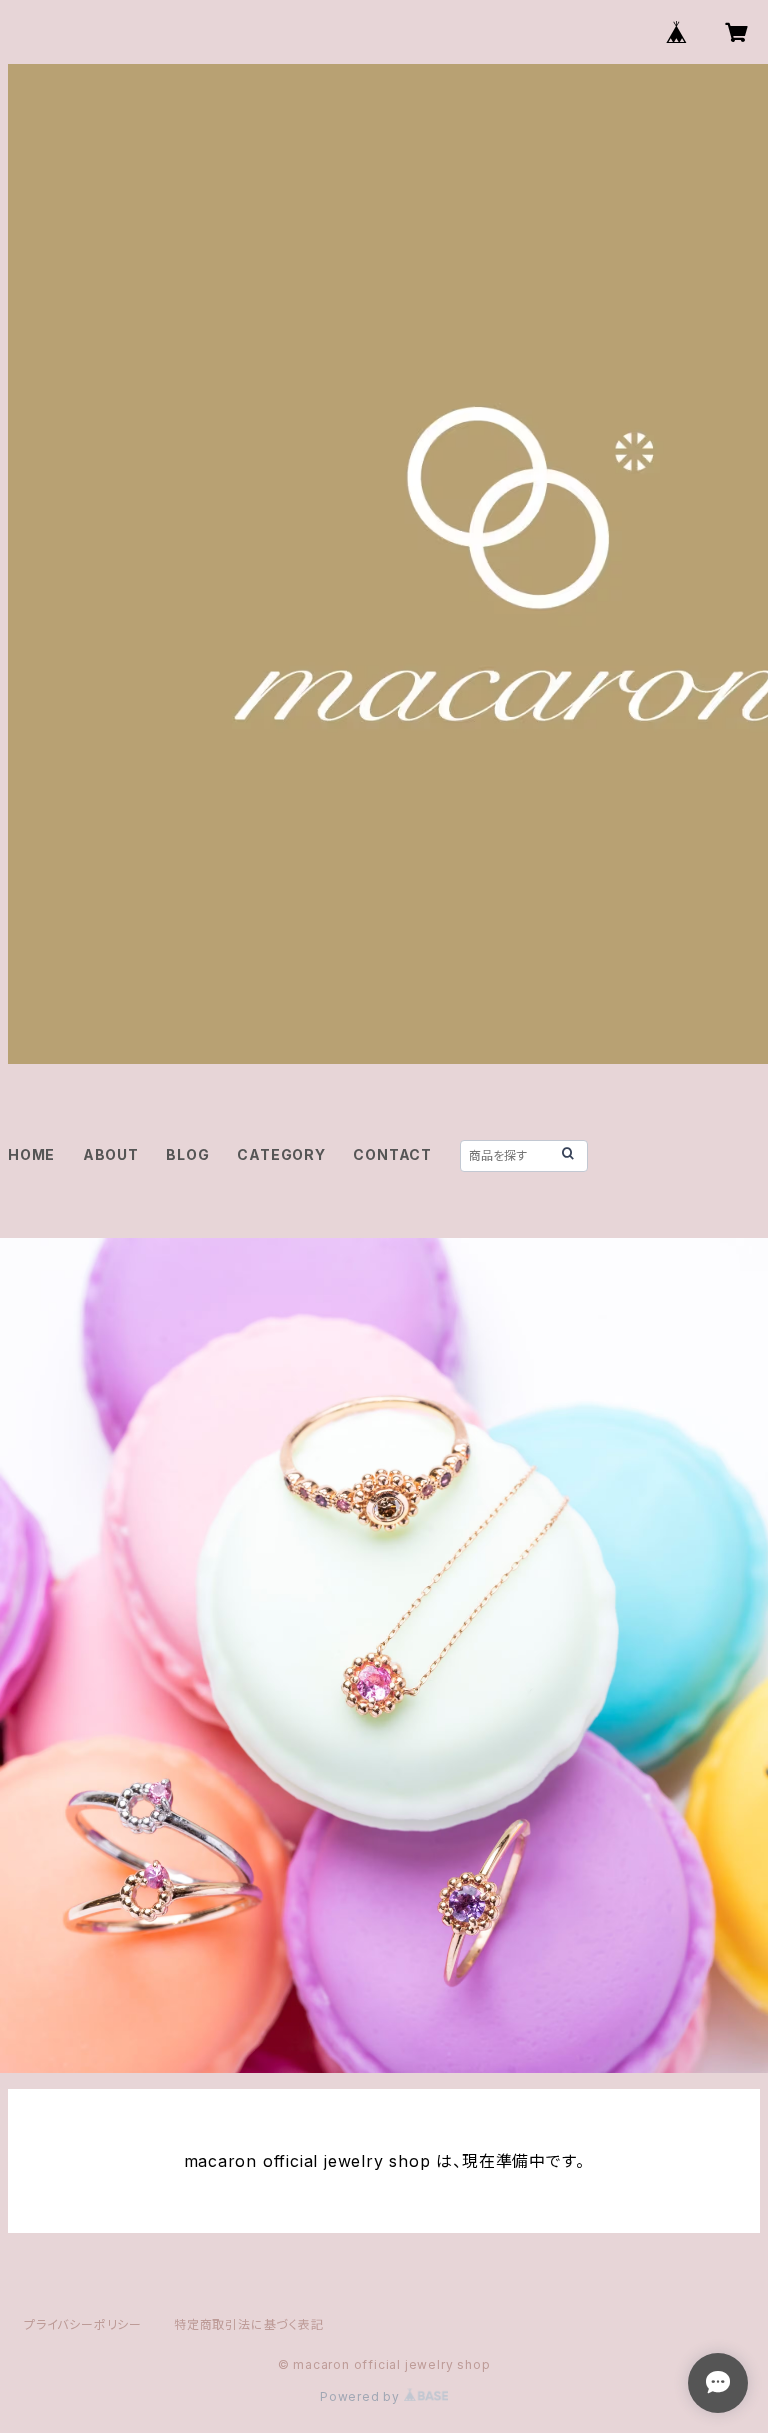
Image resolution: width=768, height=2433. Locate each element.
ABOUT (111, 1154)
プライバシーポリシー (83, 2324)
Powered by (362, 2396)
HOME (31, 1154)
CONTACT (392, 1154)
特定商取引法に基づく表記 (249, 2324)
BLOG (187, 1154)
